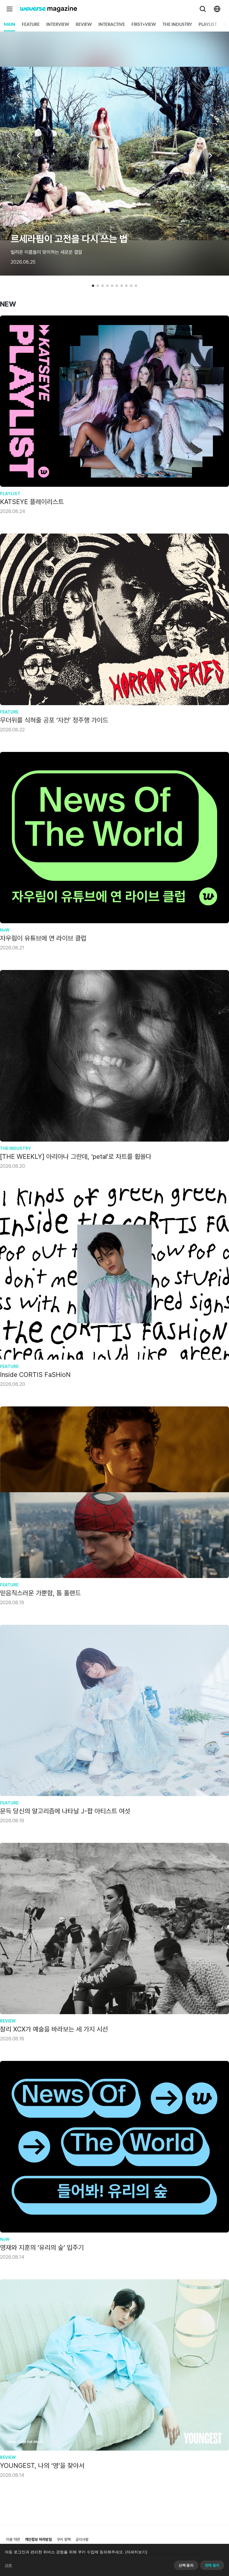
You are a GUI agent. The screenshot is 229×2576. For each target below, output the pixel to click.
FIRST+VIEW (144, 25)
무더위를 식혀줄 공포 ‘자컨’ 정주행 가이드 (54, 720)
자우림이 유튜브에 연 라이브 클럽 (43, 938)
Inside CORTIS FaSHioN (35, 1375)
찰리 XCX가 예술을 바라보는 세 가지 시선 (54, 2029)
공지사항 (82, 2540)
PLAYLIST (208, 25)
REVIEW (84, 25)
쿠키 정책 (64, 2540)
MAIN (10, 25)
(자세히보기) (136, 2552)
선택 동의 (186, 2565)
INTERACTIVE (112, 25)
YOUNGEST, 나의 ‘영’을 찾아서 (42, 2465)
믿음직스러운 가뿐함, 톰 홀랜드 (40, 1593)
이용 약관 (13, 2540)
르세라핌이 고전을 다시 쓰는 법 (69, 239)
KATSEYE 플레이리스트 (32, 502)
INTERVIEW (58, 25)
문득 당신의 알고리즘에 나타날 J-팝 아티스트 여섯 (65, 1811)
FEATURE (31, 25)
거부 (8, 2565)
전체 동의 (212, 2565)
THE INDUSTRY (177, 25)
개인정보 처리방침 (38, 2540)
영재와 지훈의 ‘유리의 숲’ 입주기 (42, 2247)
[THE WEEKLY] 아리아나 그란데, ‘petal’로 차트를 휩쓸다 (76, 1156)
